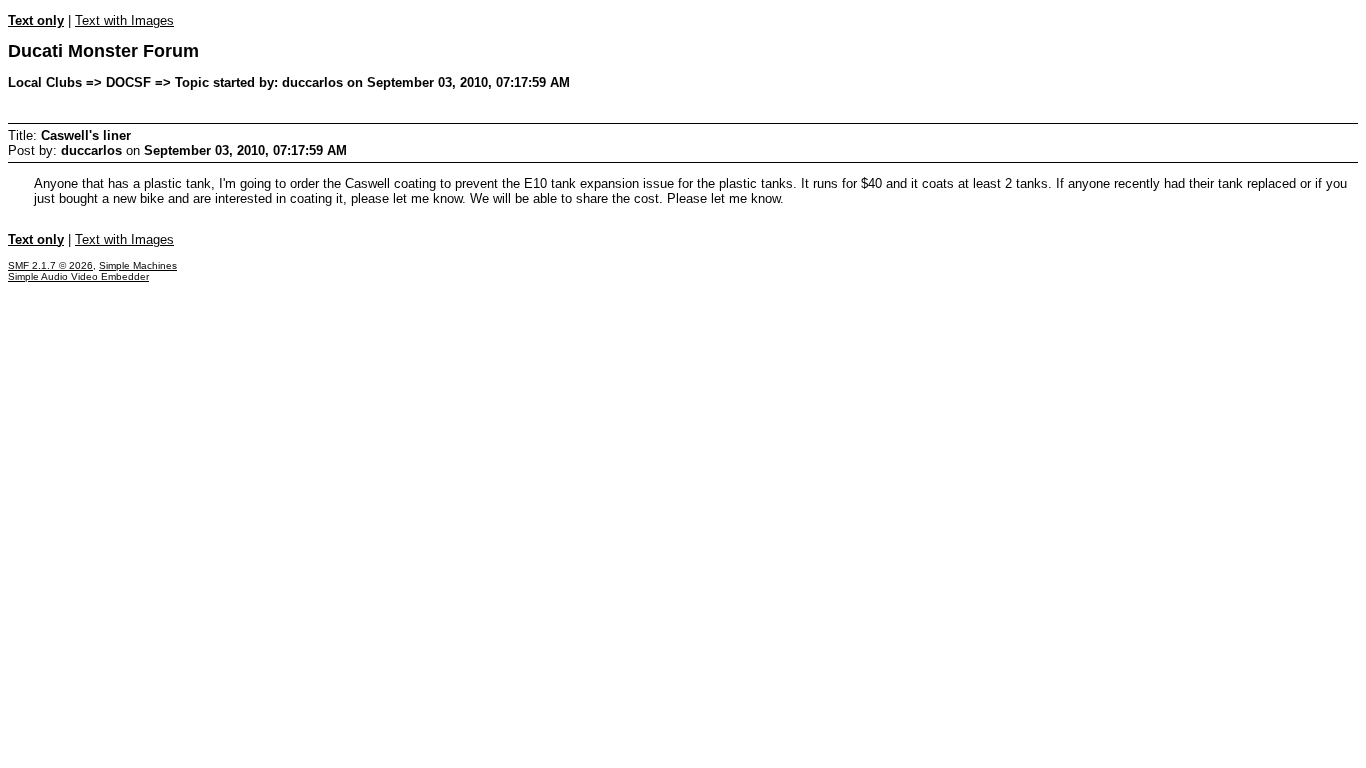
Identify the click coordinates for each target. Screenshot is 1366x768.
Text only (36, 20)
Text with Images (124, 20)
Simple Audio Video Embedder (78, 276)
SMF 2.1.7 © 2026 (50, 265)
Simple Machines (138, 265)
